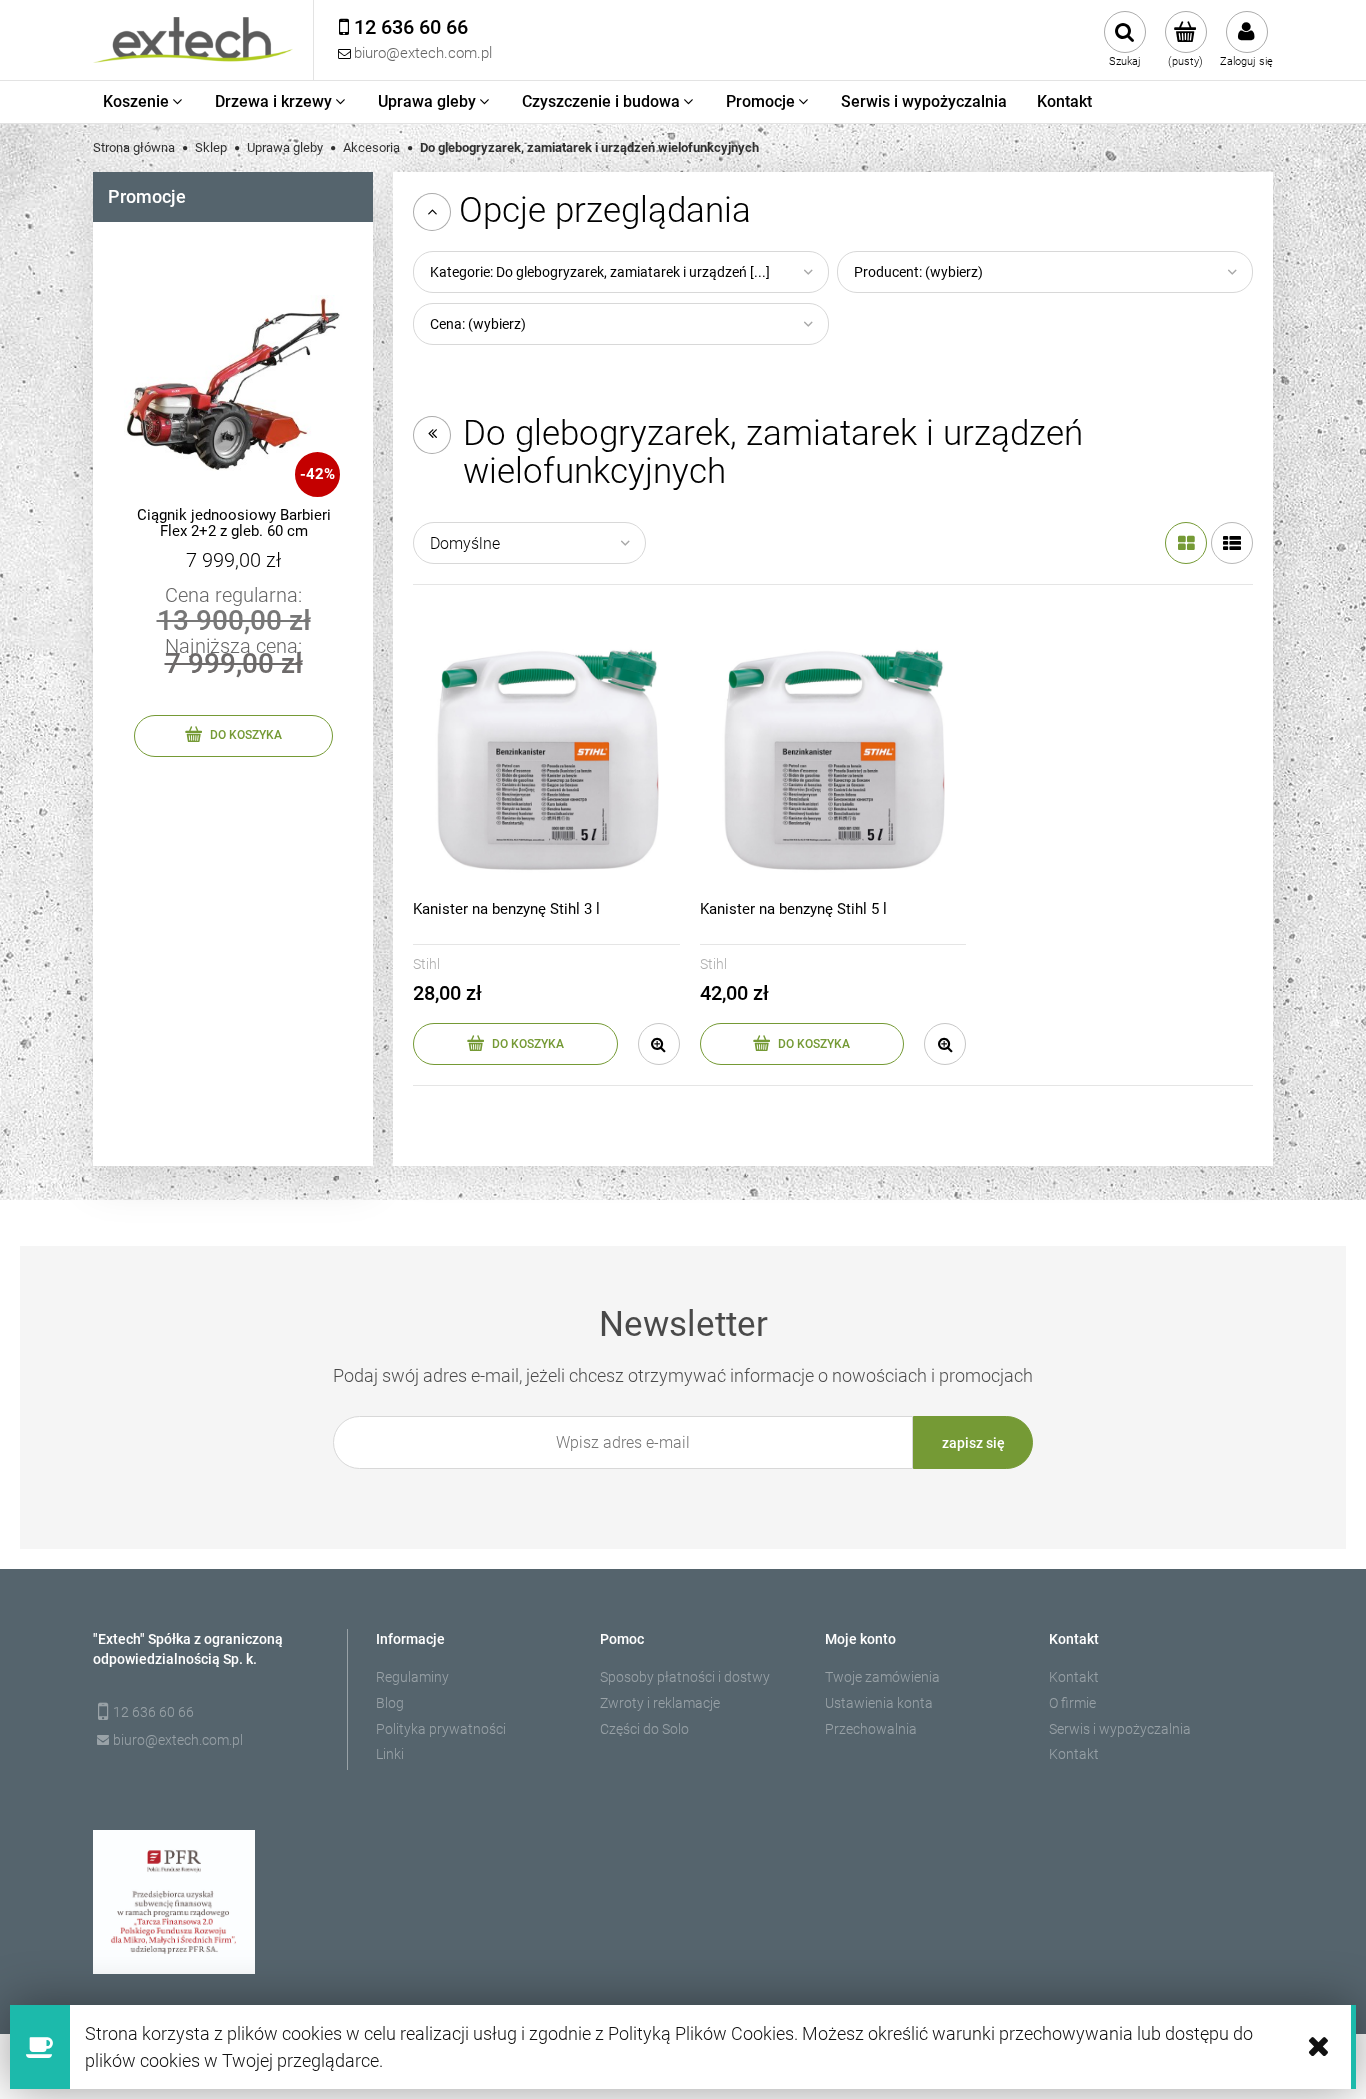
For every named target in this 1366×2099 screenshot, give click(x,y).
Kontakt (1074, 1677)
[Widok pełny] (1232, 543)
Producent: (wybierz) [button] (918, 272)
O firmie (1072, 1703)
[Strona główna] (193, 39)
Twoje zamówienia (882, 1677)
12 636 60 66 (153, 1712)
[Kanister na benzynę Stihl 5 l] (833, 758)
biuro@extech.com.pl (178, 1740)
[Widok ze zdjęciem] (1186, 543)
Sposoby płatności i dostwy (685, 1677)
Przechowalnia (871, 1729)
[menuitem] (144, 102)
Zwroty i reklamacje (660, 1703)
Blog (390, 1703)
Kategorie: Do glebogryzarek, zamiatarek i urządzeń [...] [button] (600, 272)
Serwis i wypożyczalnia (1120, 1729)
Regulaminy (412, 1677)
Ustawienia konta (879, 1703)
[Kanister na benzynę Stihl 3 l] (546, 758)
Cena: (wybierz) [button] (478, 324)
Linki (390, 1754)
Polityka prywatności (441, 1729)
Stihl (426, 964)
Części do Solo (644, 1729)
